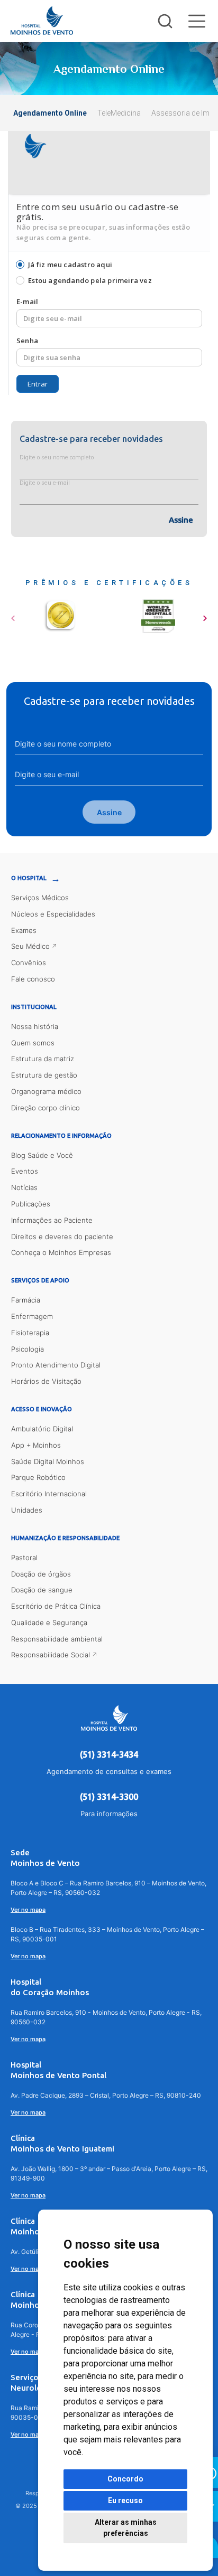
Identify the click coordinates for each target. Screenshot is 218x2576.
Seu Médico (30, 946)
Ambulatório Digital (42, 1429)
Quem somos (33, 1043)
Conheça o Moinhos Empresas (61, 1252)
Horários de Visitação (46, 1381)
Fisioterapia (30, 1333)
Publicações (31, 1204)
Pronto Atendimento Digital (56, 1365)
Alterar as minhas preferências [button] (126, 2528)
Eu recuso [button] (125, 2500)
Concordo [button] (125, 2479)
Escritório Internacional (49, 1494)
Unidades (27, 1510)
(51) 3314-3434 (109, 1754)
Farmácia (26, 1300)
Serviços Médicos (40, 898)
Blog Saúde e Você (42, 1155)
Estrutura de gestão (44, 1075)
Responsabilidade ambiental (57, 1639)
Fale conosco (33, 979)
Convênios (29, 963)
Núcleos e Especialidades (53, 914)
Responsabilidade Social (51, 1655)
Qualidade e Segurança (49, 1622)
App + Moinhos (36, 1445)
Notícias (24, 1187)
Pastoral (24, 1558)
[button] (13, 615)
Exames (24, 930)
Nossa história (35, 1026)
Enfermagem (32, 1316)
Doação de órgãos (41, 1574)
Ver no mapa (28, 1910)
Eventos (25, 1171)
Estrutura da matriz (43, 1059)
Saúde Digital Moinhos (48, 1461)
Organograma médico (46, 1091)
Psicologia (28, 1349)
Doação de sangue (42, 1590)
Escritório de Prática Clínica (56, 1606)
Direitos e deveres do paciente (62, 1237)
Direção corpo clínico (46, 1108)
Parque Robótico (38, 1477)
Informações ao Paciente (52, 1220)
